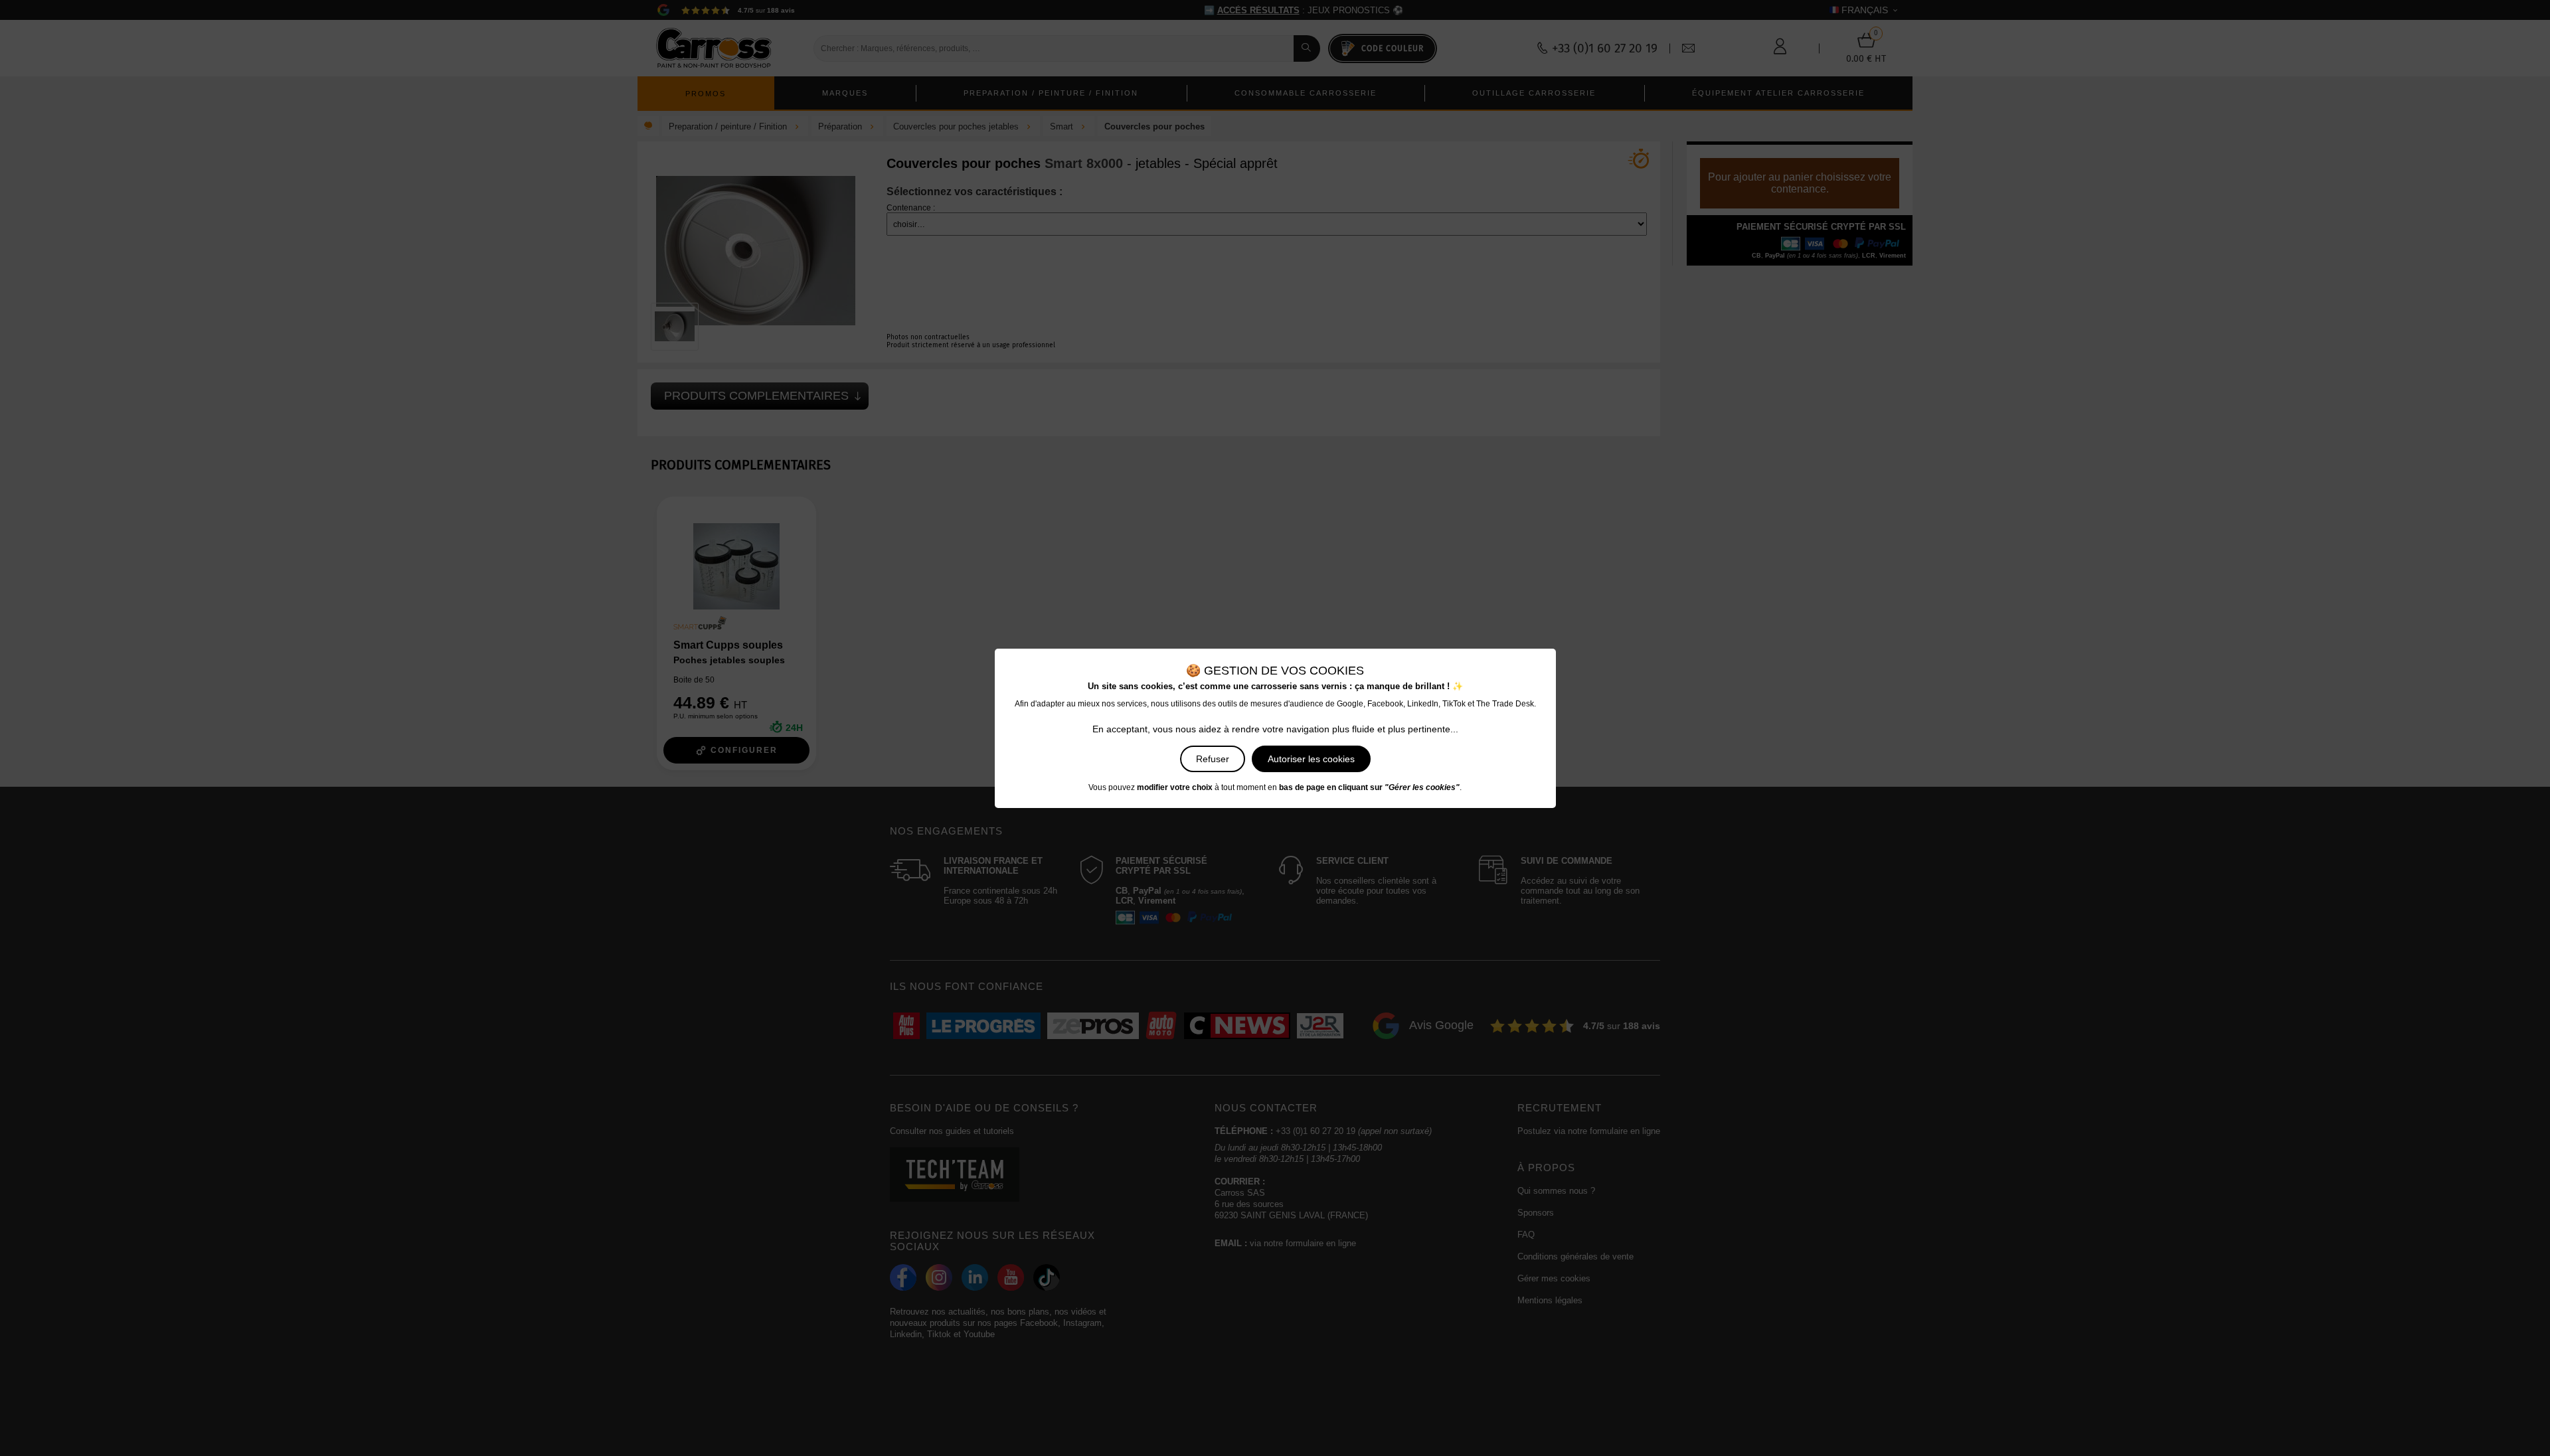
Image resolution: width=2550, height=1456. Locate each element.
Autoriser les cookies (1311, 759)
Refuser (1213, 759)
